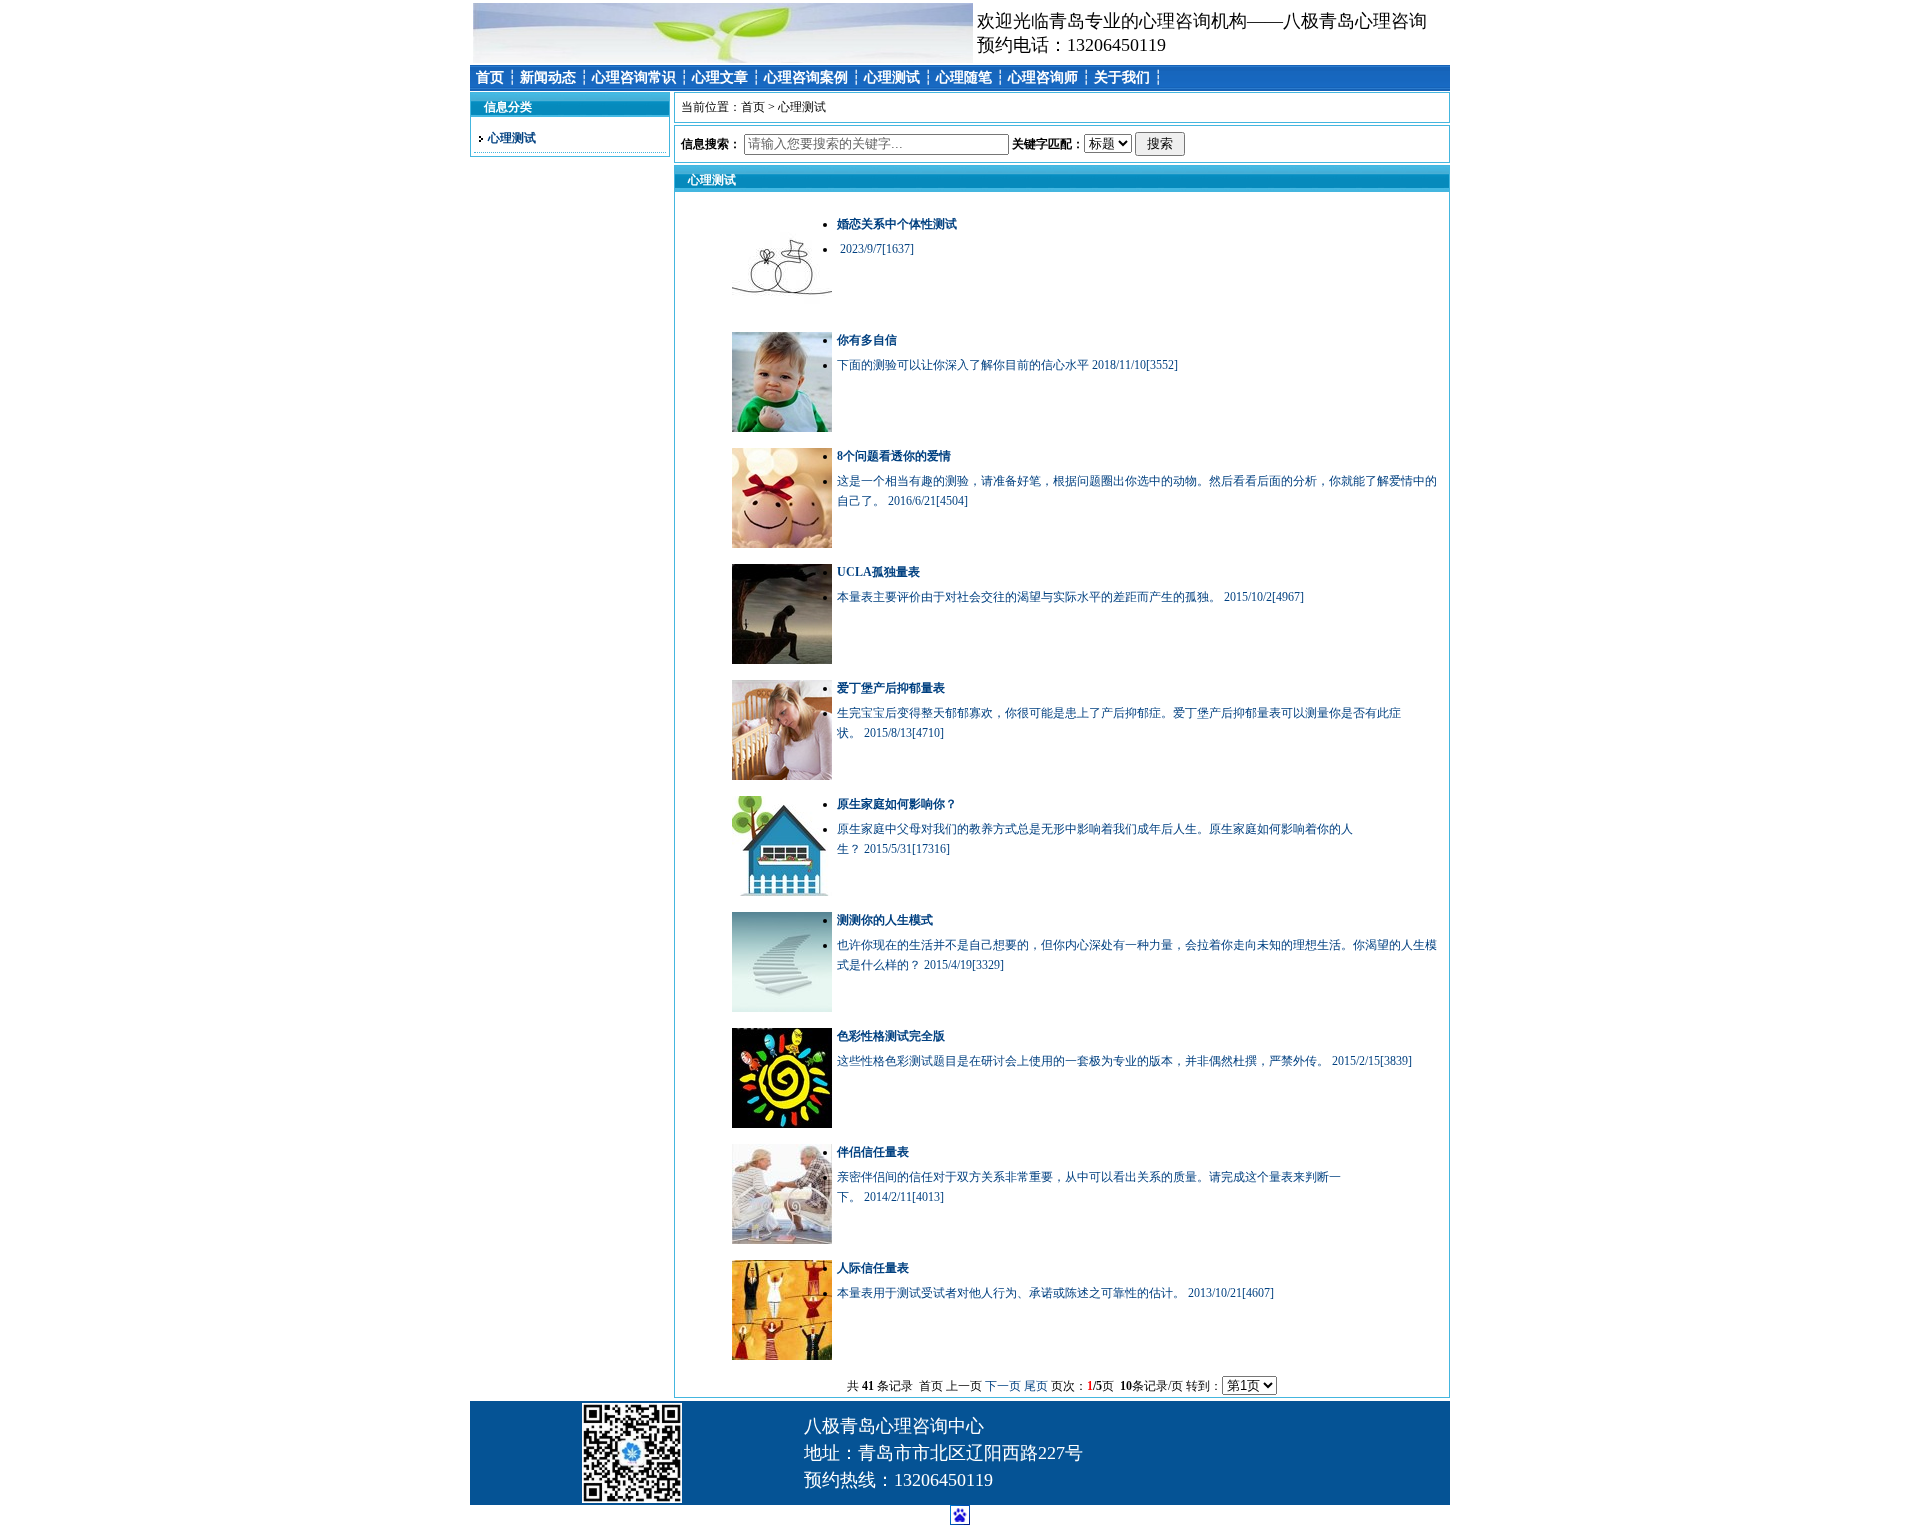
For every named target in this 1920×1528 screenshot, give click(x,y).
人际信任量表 (873, 1268)
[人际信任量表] (782, 1356)
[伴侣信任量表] (782, 1240)
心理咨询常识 (634, 77)
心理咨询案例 (806, 77)
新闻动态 (548, 77)
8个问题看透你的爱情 (894, 456)
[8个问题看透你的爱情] (782, 544)
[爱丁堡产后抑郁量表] (782, 776)
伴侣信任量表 (873, 1152)
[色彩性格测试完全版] (782, 1124)
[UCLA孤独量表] (782, 660)
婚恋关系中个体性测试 (897, 224)
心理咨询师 (1043, 77)
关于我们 (1122, 77)
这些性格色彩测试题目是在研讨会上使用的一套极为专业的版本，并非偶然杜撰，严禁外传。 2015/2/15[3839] (1124, 1061)
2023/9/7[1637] (875, 249)
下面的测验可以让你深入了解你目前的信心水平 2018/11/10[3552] (1007, 365)
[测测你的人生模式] (782, 1008)
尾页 (1036, 1386)
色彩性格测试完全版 (891, 1036)
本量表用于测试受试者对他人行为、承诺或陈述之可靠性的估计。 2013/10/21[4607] (1055, 1293)
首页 (490, 77)
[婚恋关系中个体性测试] (782, 312)
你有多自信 (867, 340)
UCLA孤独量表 (878, 572)
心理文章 (720, 77)
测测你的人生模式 (885, 920)
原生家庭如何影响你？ (897, 804)
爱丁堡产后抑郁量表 (891, 688)
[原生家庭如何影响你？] (782, 892)
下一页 (1003, 1386)
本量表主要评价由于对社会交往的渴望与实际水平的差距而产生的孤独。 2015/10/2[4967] (1070, 597)
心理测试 (892, 77)
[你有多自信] (782, 428)
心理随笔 (964, 77)
